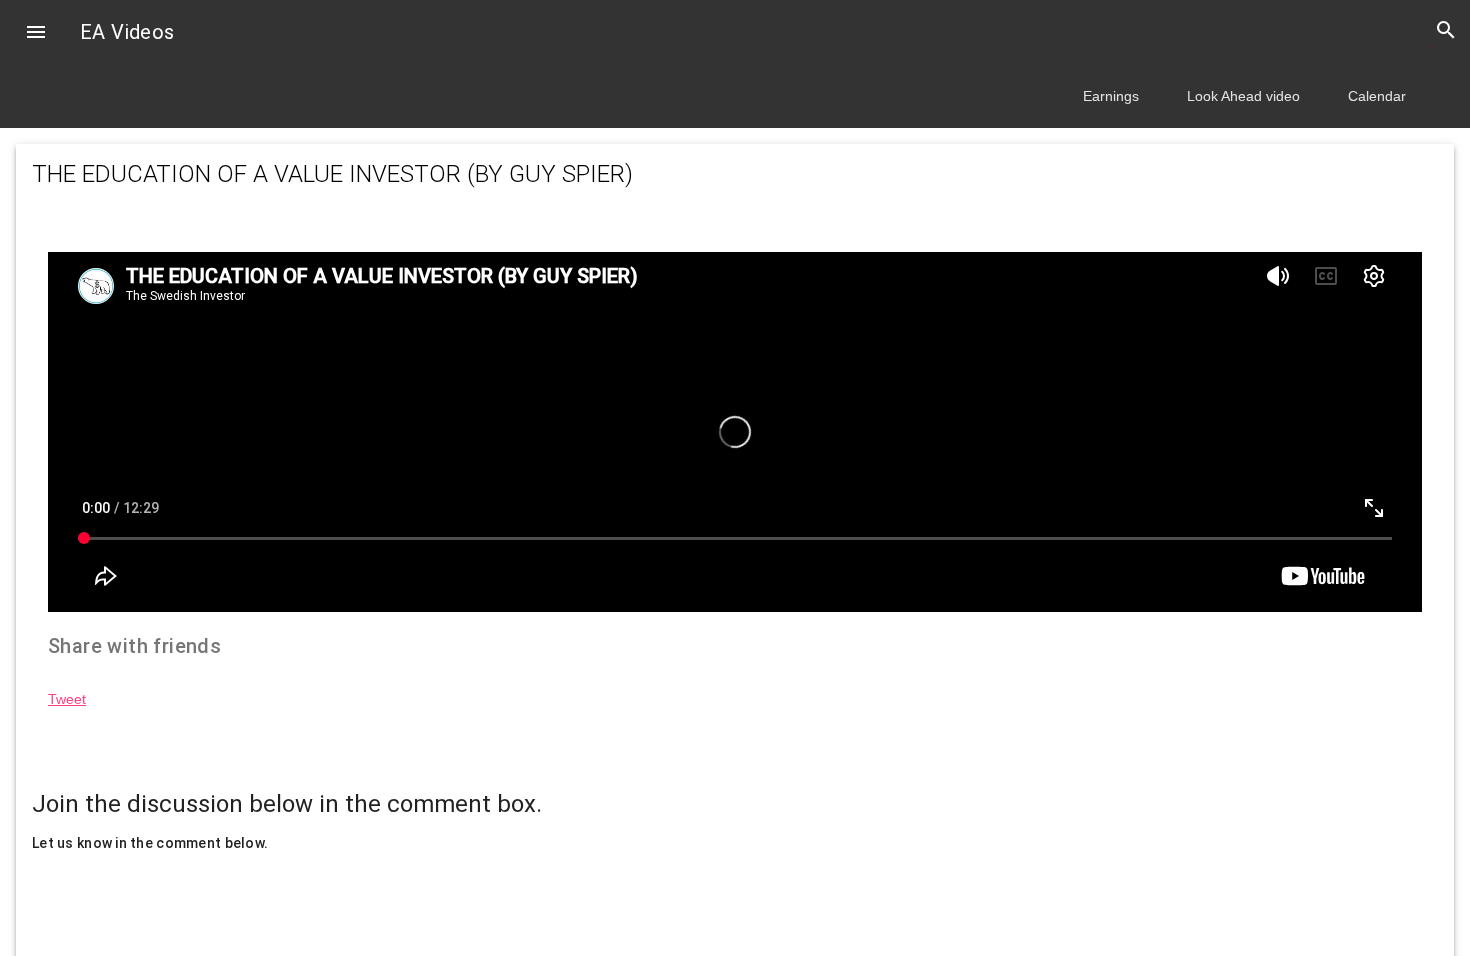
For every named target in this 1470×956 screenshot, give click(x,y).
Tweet (67, 699)
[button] (36, 34)
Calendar (1377, 96)
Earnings (1111, 96)
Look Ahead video (1243, 96)
